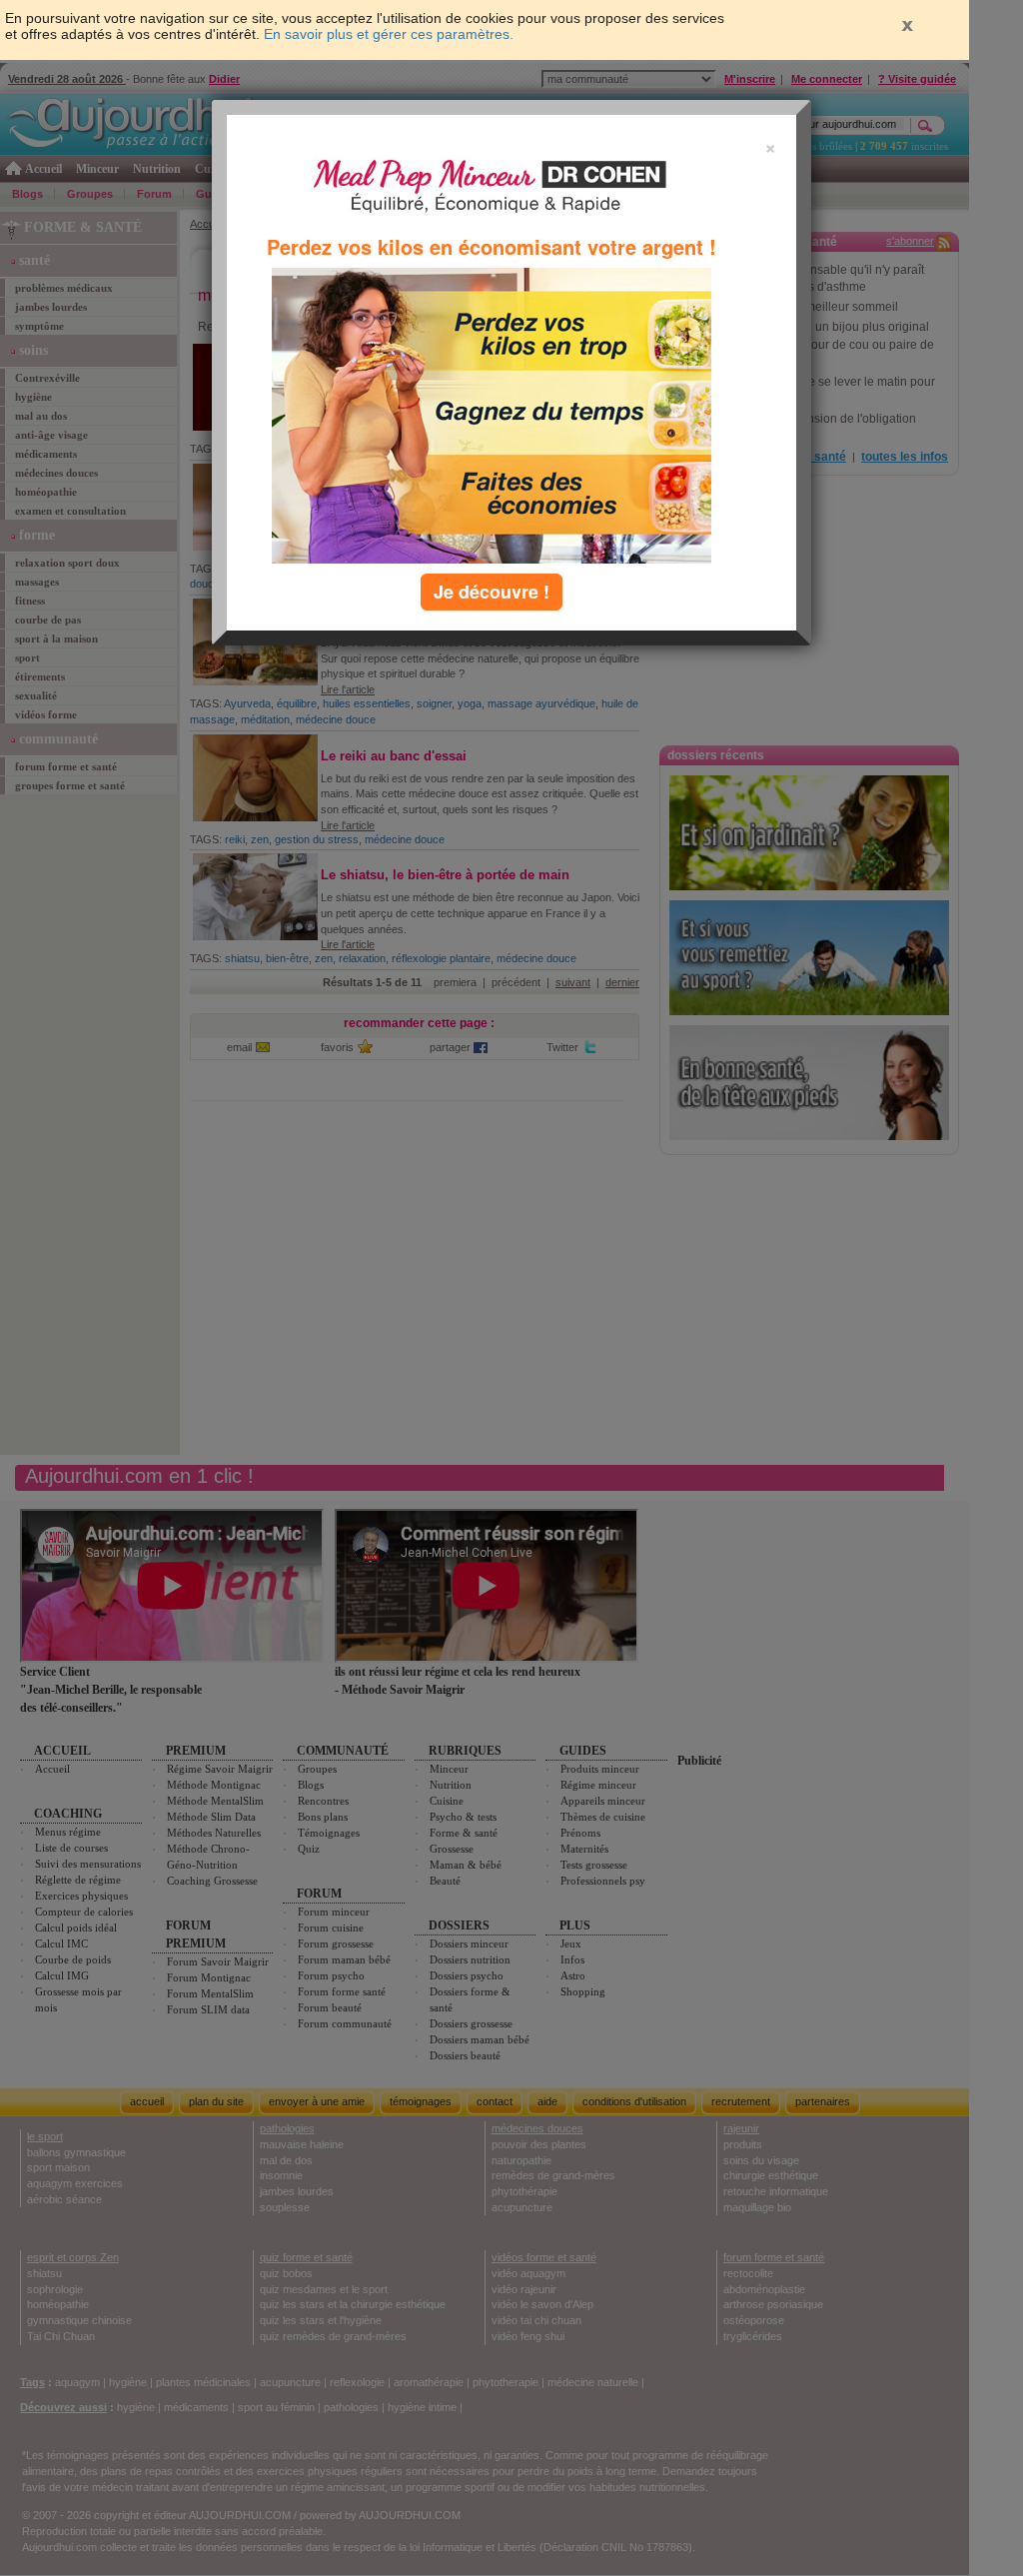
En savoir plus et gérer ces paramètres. (389, 34)
